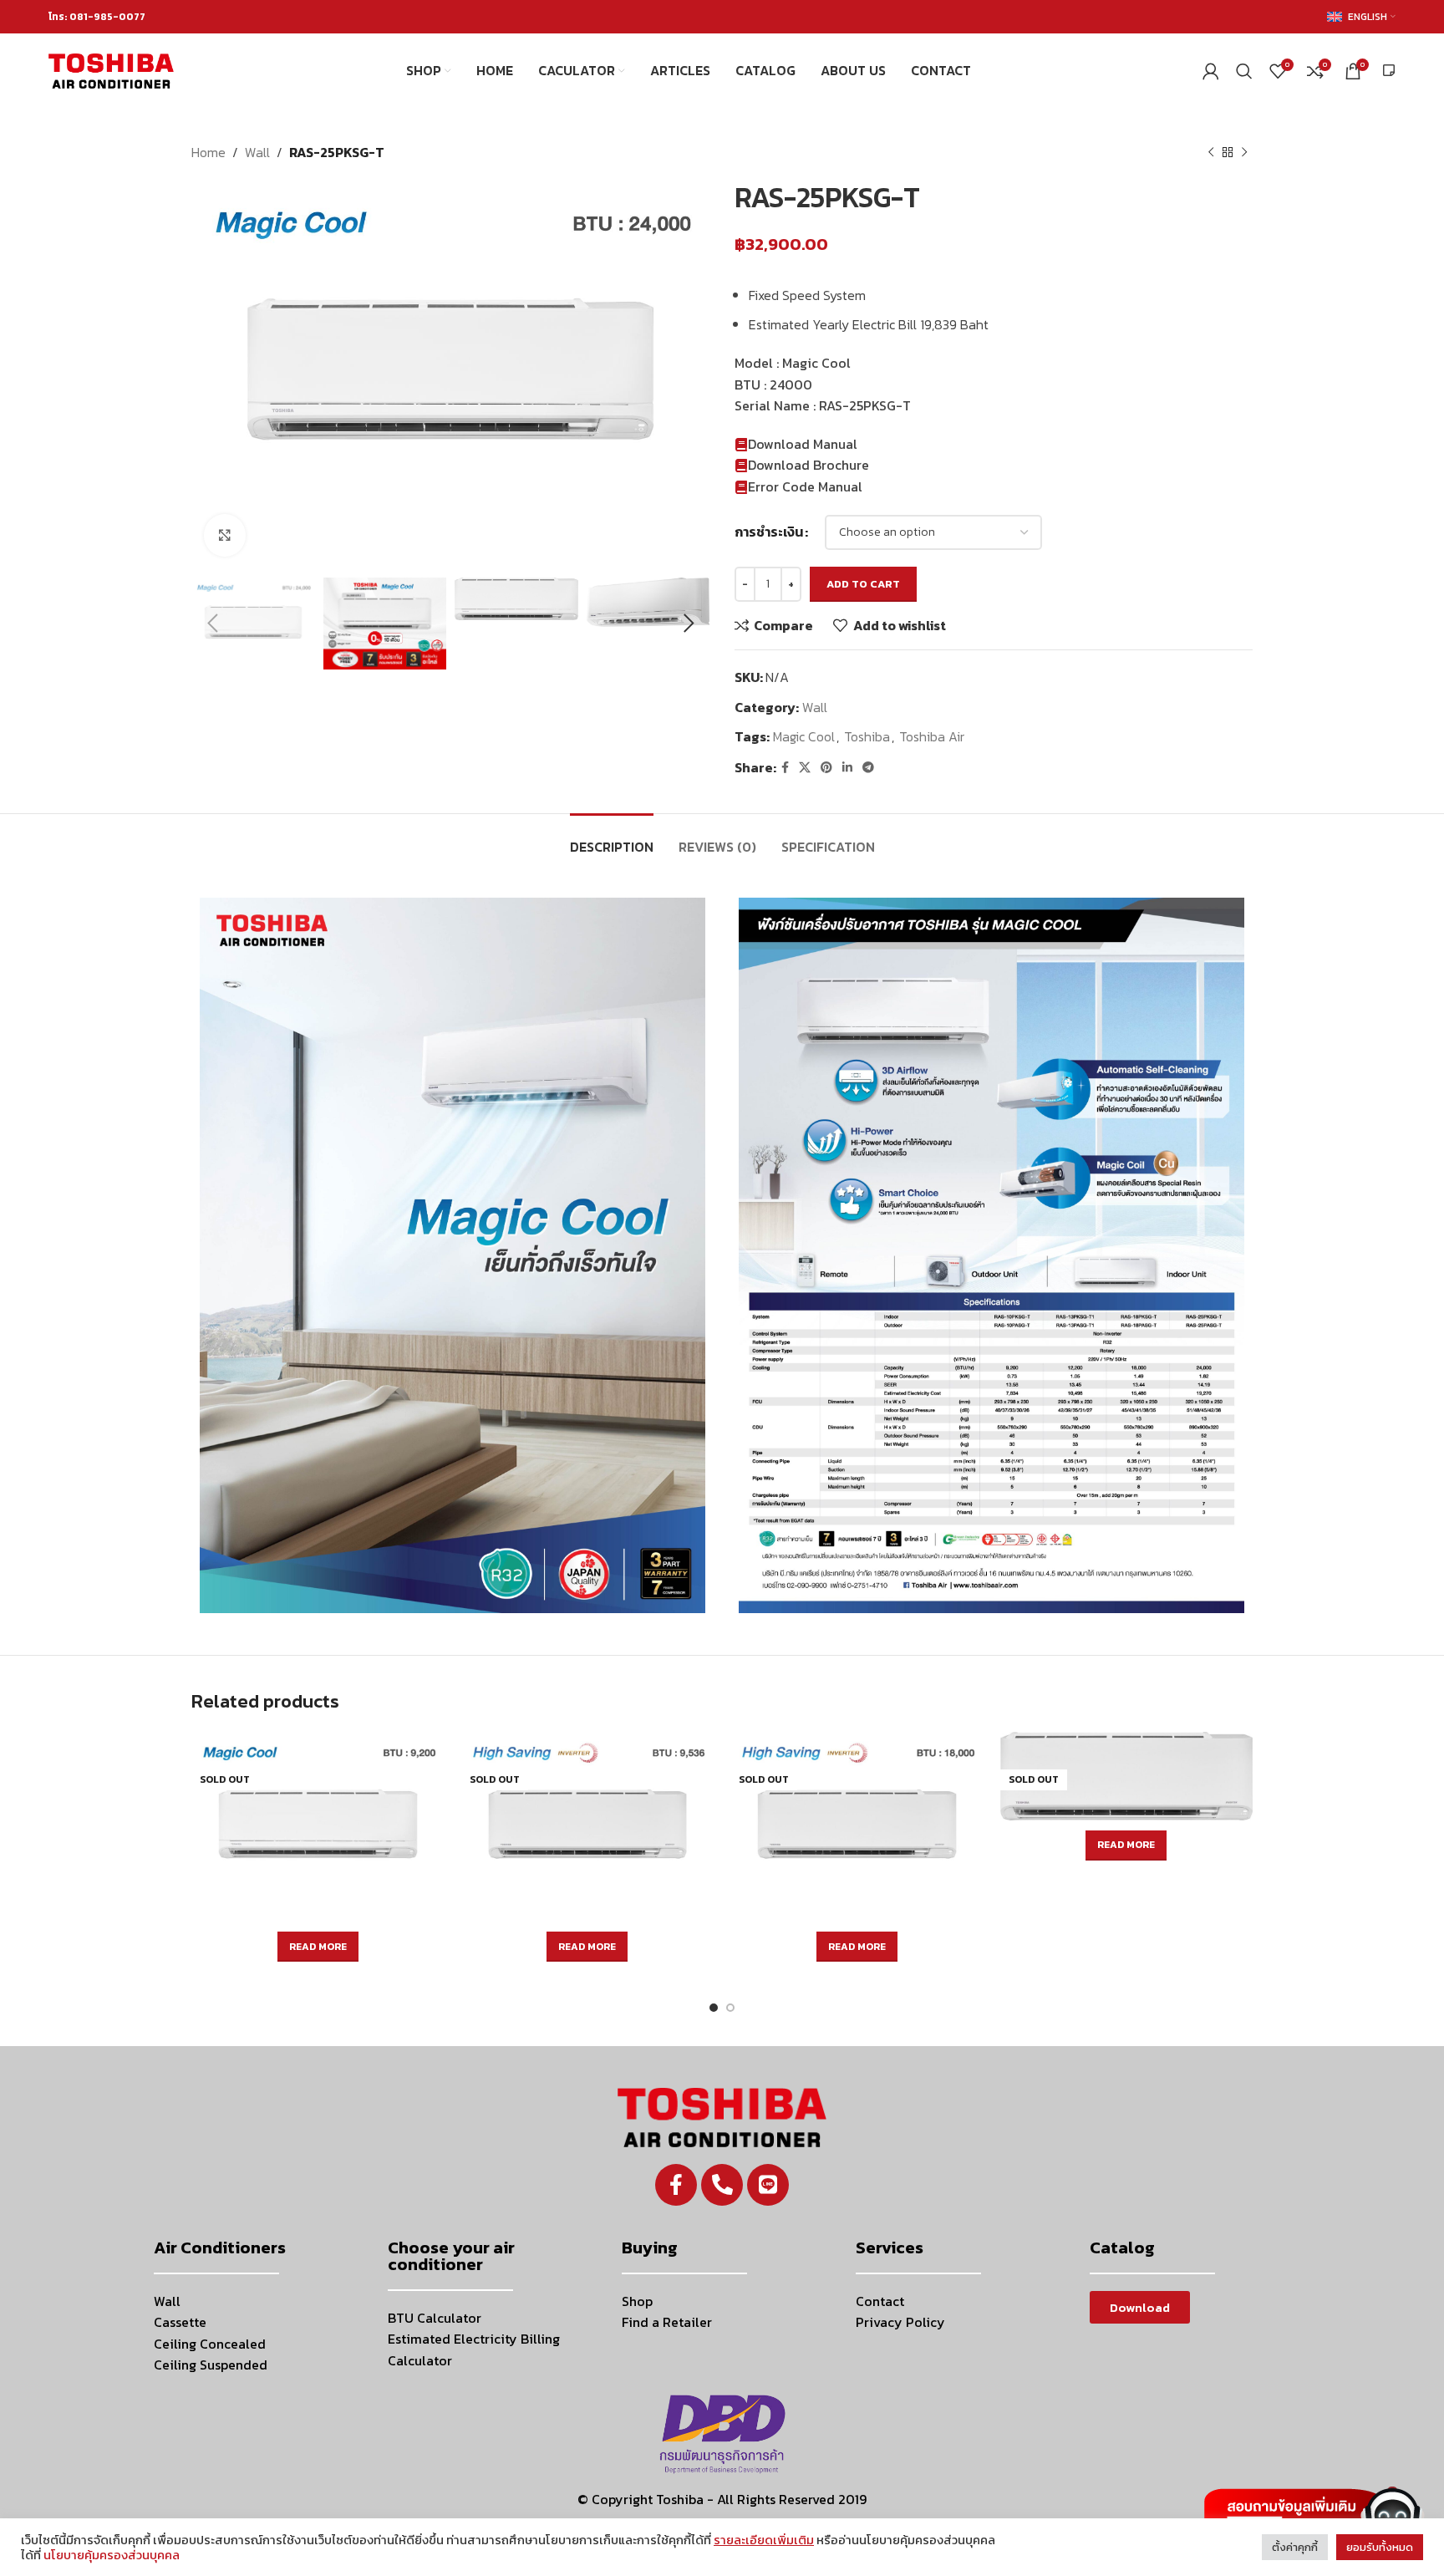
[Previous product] (1211, 153)
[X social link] (805, 768)
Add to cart (863, 584)
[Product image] (318, 1827)
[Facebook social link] (785, 768)
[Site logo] (111, 69)
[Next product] (1244, 153)
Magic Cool (804, 736)
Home (208, 152)
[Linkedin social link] (847, 768)
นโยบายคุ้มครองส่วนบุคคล (112, 2555)
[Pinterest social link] (826, 768)
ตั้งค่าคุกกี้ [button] (1295, 2547)
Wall (257, 152)
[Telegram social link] (868, 768)
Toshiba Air (932, 736)
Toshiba (867, 736)
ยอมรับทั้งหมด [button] (1380, 2547)
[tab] (612, 839)
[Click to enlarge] (225, 535)
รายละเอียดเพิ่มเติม (764, 2540)
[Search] (1244, 71)
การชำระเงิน (769, 532)
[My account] (1211, 71)
